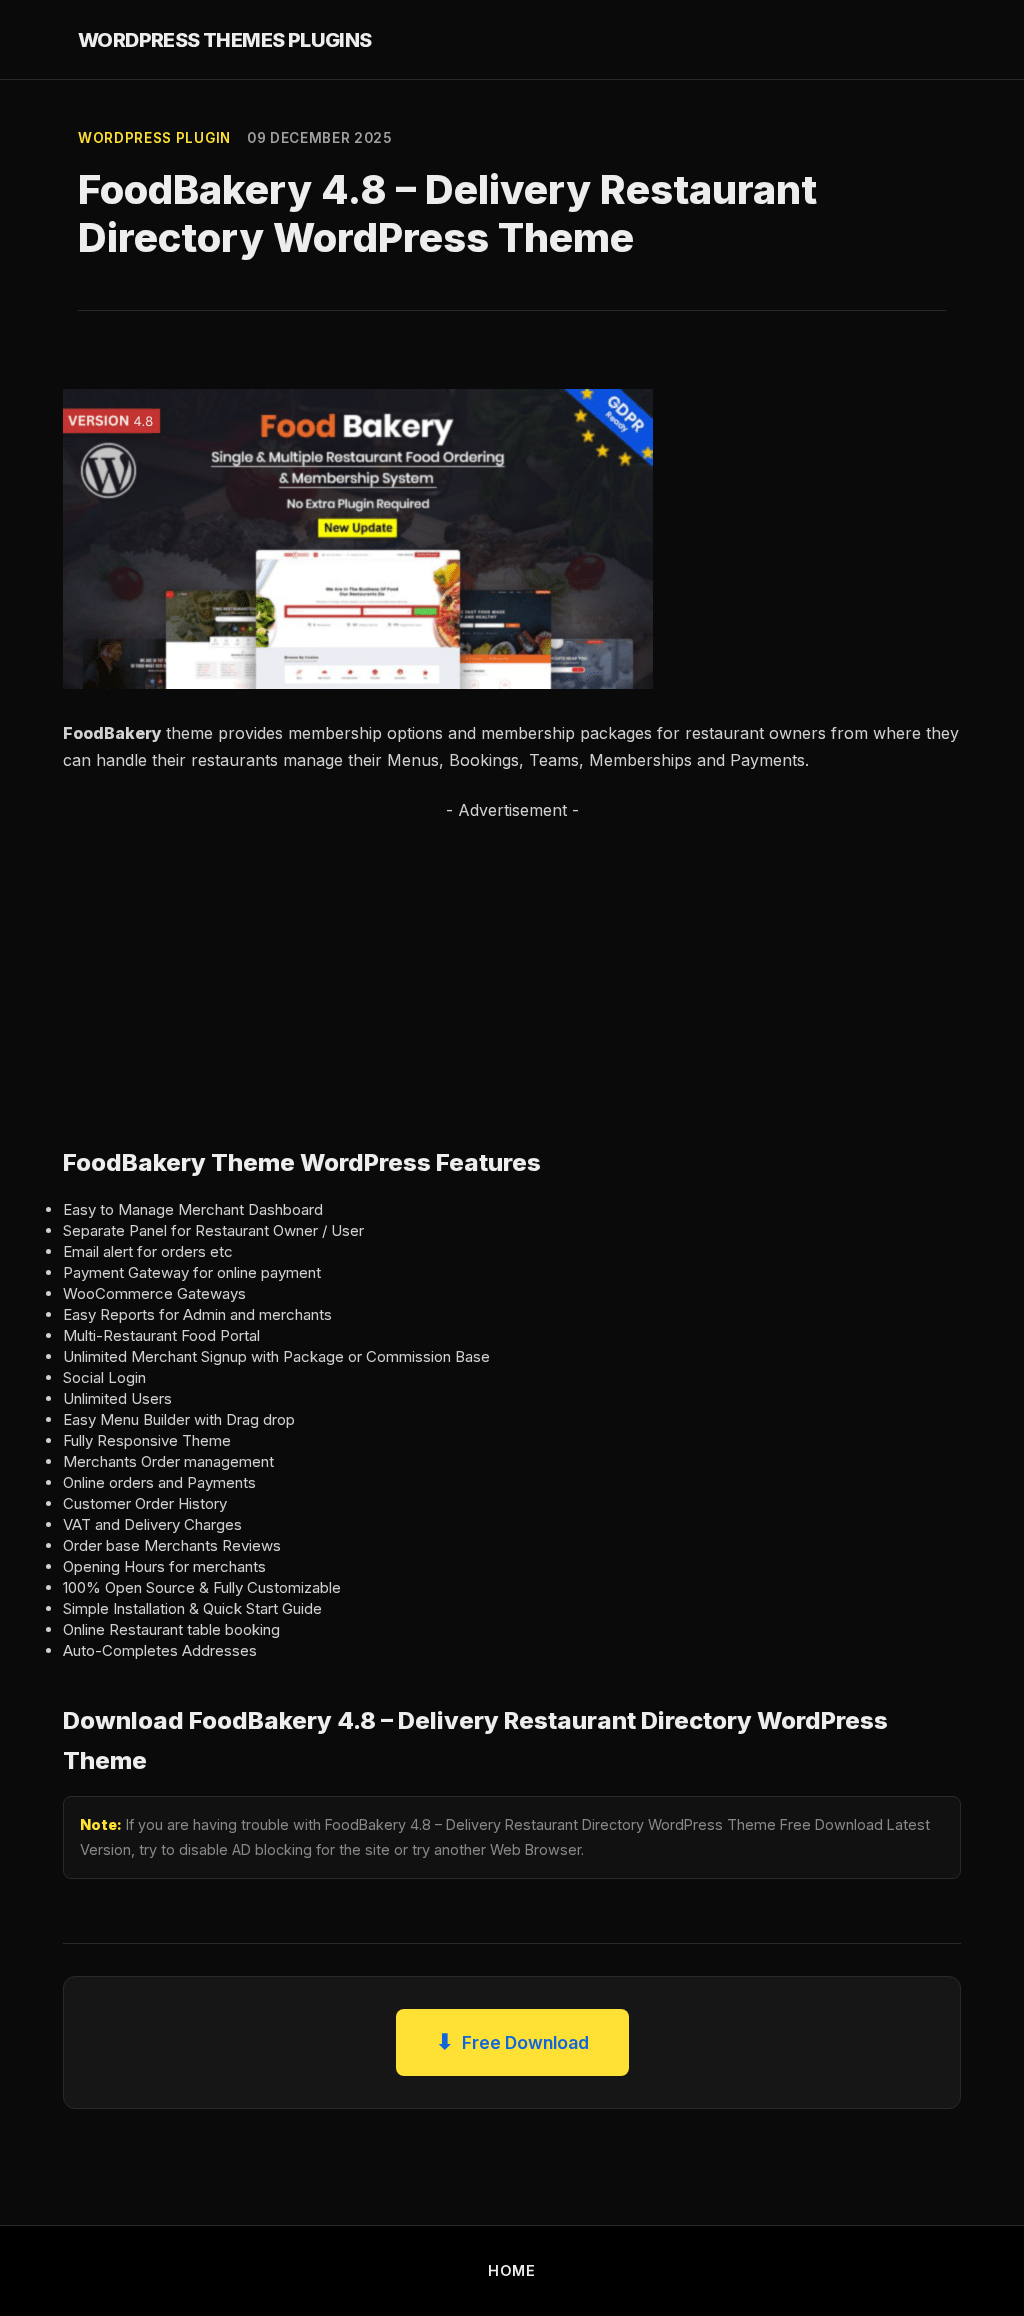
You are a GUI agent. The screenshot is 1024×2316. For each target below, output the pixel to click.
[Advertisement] (512, 963)
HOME (512, 2270)
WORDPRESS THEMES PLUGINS (225, 40)
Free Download (512, 2041)
